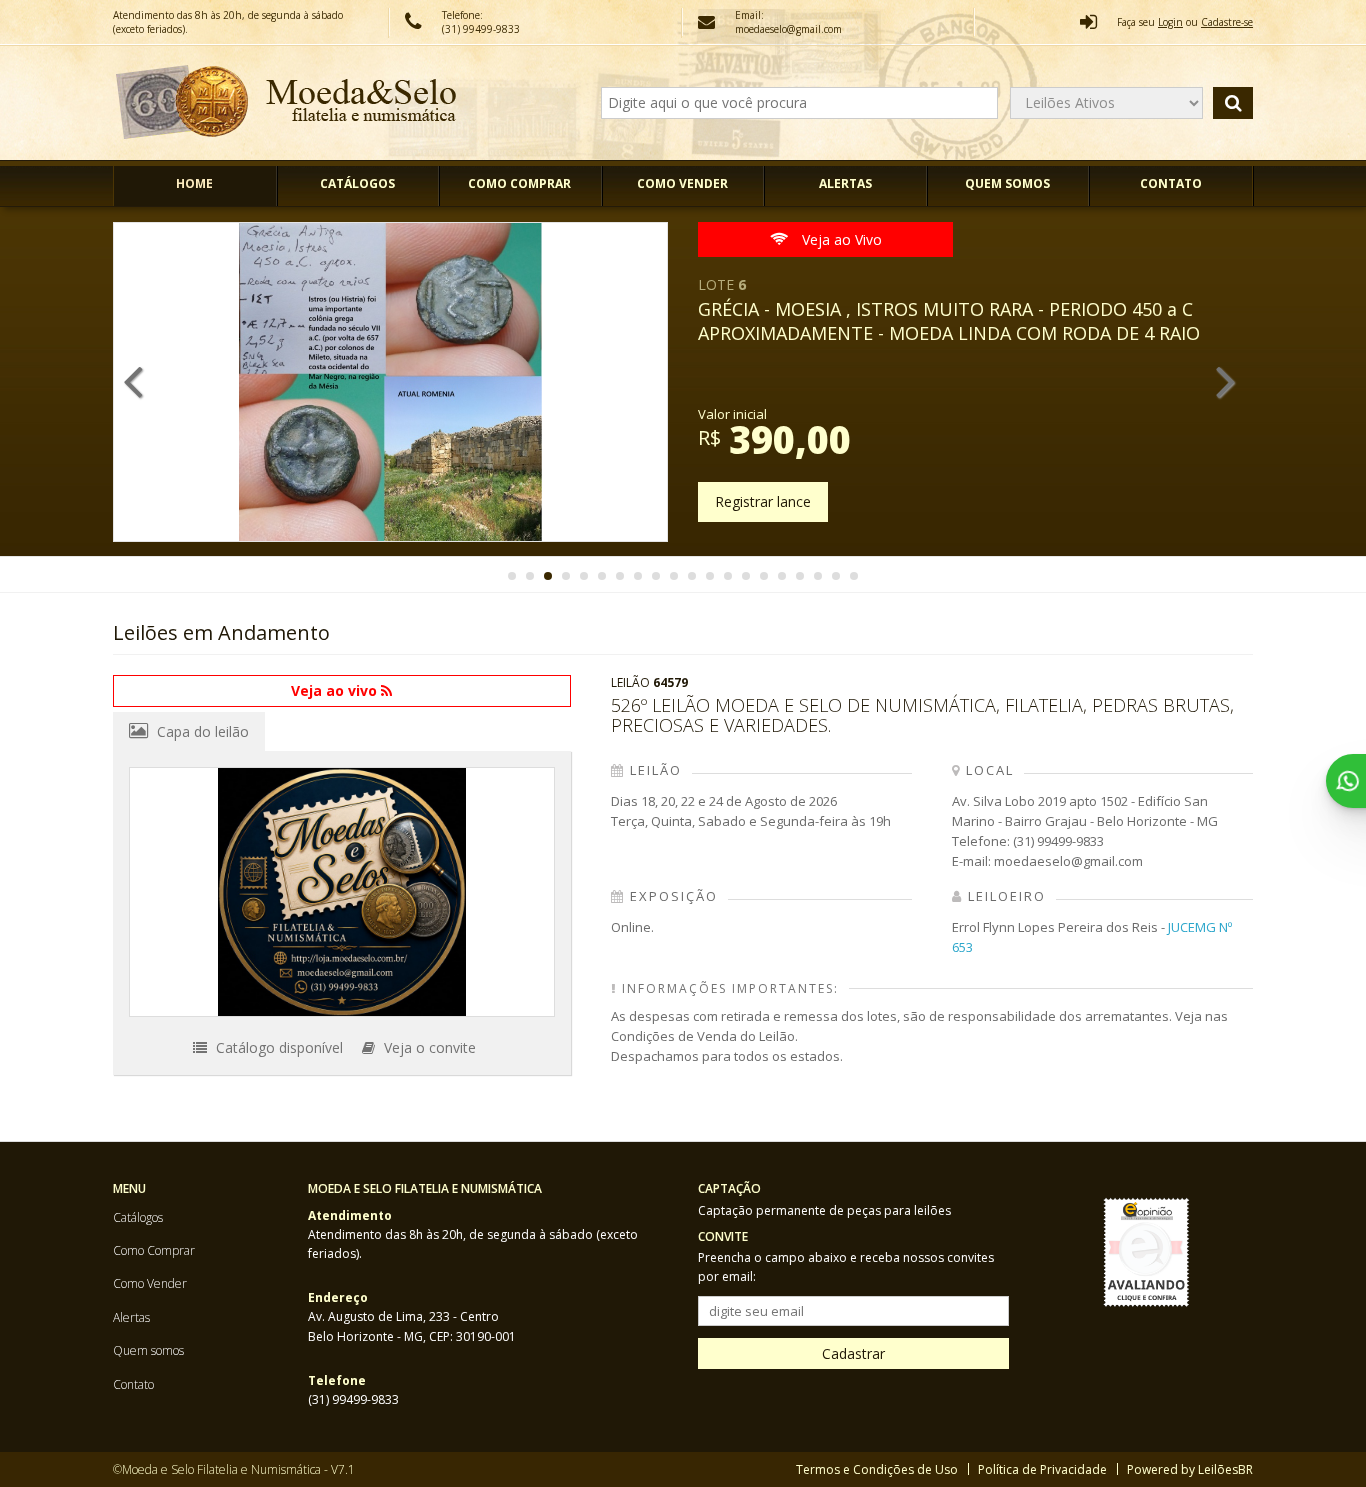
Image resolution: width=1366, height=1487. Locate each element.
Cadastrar (853, 1353)
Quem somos (1007, 183)
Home (194, 183)
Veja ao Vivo (840, 239)
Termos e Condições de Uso (877, 1469)
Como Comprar (519, 183)
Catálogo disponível (277, 1047)
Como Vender (682, 183)
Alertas (845, 183)
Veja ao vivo (336, 690)
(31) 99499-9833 (481, 29)
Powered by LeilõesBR (1190, 1469)
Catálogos (357, 183)
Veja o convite (428, 1047)
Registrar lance (763, 501)
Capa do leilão (201, 731)
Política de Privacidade (1042, 1469)
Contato (1171, 183)
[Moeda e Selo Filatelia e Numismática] (287, 102)
